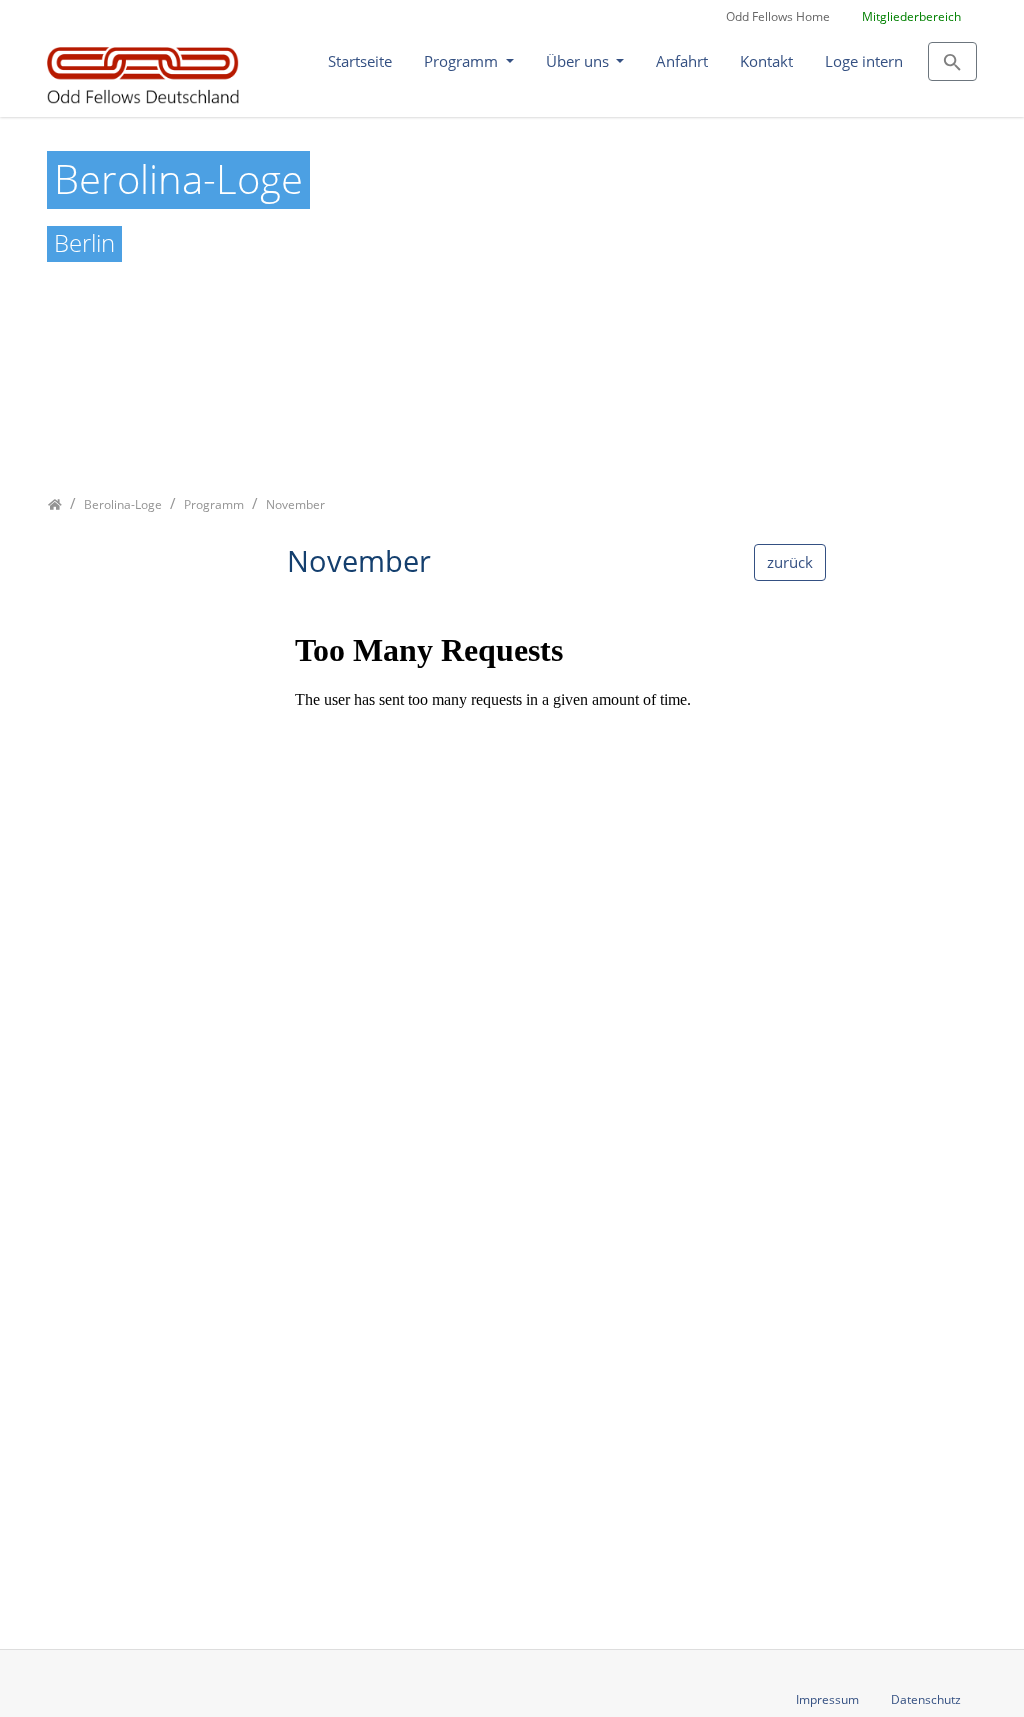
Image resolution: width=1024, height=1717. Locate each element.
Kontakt (766, 61)
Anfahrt (682, 61)
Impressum (827, 1699)
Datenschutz (926, 1699)
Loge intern (864, 61)
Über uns (579, 61)
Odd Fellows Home (778, 16)
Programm (463, 61)
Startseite (360, 61)
